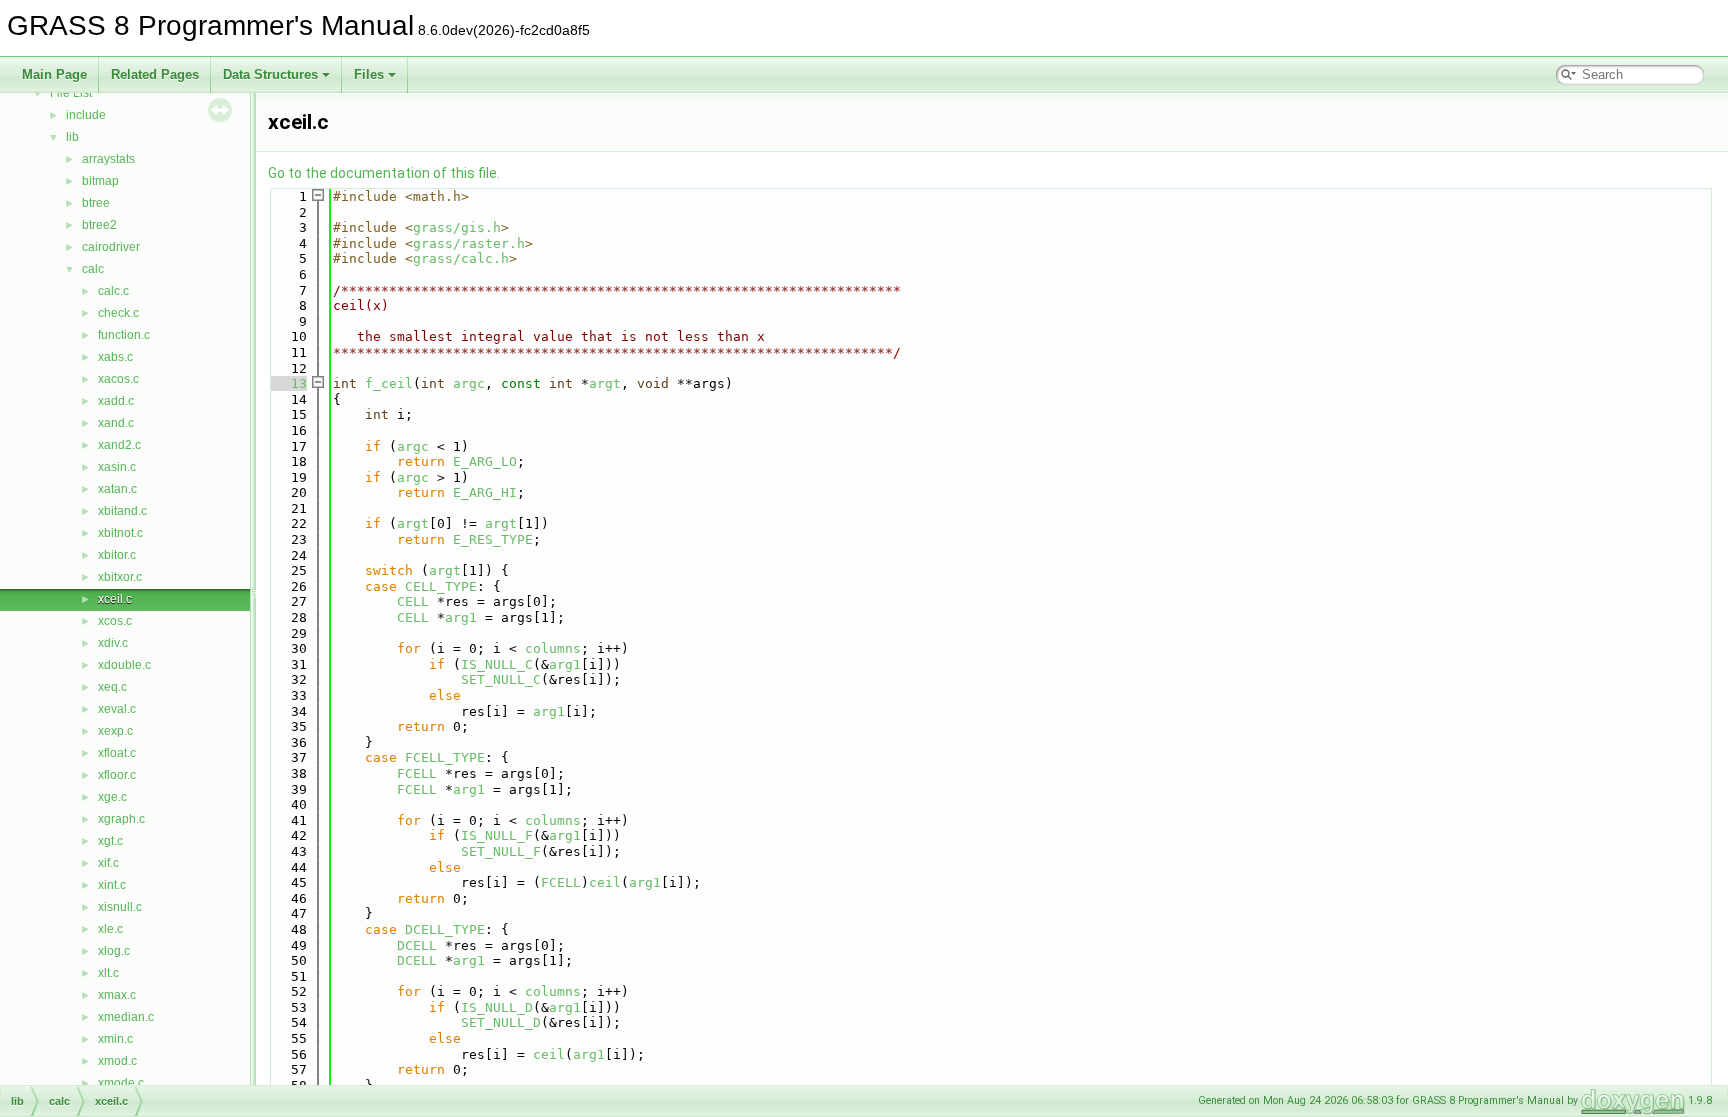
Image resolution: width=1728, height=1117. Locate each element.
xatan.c (117, 489)
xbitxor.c (120, 577)
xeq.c (112, 687)
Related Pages (155, 74)
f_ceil (389, 383)
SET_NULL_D (501, 1022)
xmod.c (117, 1061)
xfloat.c (117, 753)
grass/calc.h (461, 258)
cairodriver (111, 247)
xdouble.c (124, 665)
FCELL (417, 773)
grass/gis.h (457, 227)
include (86, 115)
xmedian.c (126, 1017)
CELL (413, 601)
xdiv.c (113, 643)
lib (72, 137)
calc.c (113, 291)
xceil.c (115, 599)
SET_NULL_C (501, 679)
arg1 (461, 617)
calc (93, 269)
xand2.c (119, 445)
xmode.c (121, 1083)
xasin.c (117, 467)
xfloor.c (117, 775)
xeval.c (117, 709)
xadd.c (116, 401)
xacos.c (118, 379)
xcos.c (115, 621)
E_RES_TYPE (493, 539)
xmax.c (117, 995)
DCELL (417, 945)
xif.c (108, 863)
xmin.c (115, 1039)
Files (369, 74)
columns (553, 648)
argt (605, 383)
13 (287, 383)
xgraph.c (121, 819)
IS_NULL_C (497, 664)
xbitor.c (117, 555)
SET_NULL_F (501, 851)
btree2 (99, 225)
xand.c (116, 423)
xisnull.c (120, 907)
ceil (605, 882)
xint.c (112, 885)
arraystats (108, 159)
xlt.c (108, 973)
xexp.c (115, 731)
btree (96, 203)
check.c (118, 313)
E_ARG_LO (485, 461)
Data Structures (270, 74)
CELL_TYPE (441, 586)
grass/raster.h (469, 243)
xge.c (112, 797)
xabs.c (115, 357)
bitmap (100, 181)
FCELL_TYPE (445, 757)
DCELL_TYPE (445, 929)
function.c (124, 335)
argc (469, 383)
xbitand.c (122, 511)
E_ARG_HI (485, 492)
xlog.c (114, 951)
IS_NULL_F (497, 835)
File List (71, 93)
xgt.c (110, 841)
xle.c (110, 929)
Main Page (54, 74)
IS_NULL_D (497, 1007)
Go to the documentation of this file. (384, 173)
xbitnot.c (120, 533)
